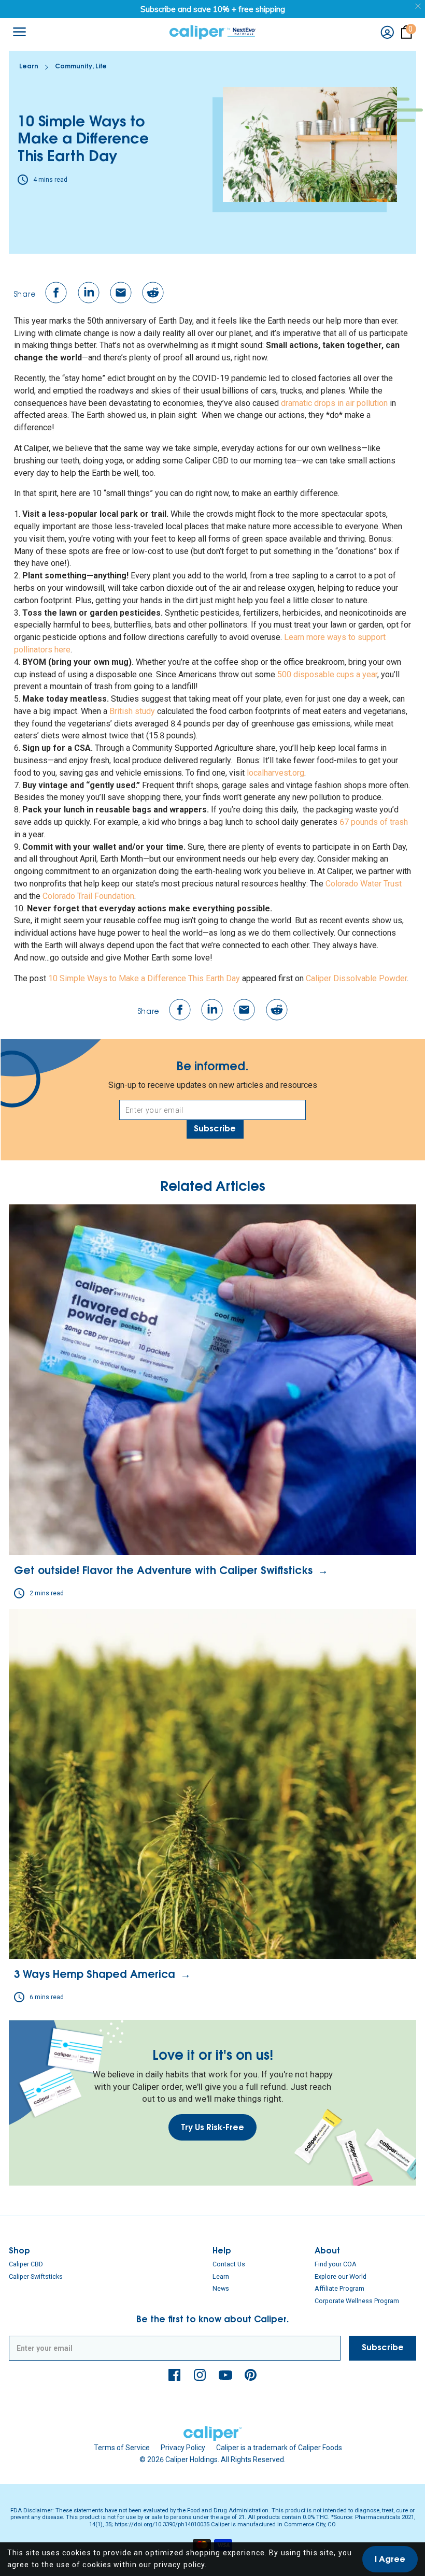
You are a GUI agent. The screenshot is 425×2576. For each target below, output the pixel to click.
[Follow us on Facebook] (175, 2375)
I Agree (390, 2560)
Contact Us (229, 2264)
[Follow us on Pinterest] (251, 2375)
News (221, 2288)
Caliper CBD (26, 2264)
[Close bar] (419, 6)
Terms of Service (122, 2448)
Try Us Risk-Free (212, 2128)
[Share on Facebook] (56, 293)
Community (74, 67)
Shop (19, 2252)
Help (222, 2252)
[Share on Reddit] (153, 293)
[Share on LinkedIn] (89, 293)
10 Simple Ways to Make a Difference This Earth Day (144, 978)
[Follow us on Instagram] (200, 2375)
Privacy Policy (183, 2448)
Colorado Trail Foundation (88, 896)
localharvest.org (275, 773)
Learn (29, 67)
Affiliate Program (339, 2288)
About (327, 2252)
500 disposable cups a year (327, 674)
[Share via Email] (121, 293)
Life (101, 67)
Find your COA (336, 2264)
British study (132, 711)
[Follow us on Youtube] (225, 2375)
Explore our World (341, 2276)
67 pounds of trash (374, 822)
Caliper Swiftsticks (36, 2276)
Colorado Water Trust (364, 884)
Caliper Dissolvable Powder (356, 978)
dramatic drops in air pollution (334, 403)
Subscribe (215, 1129)
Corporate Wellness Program (357, 2301)
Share (25, 295)
